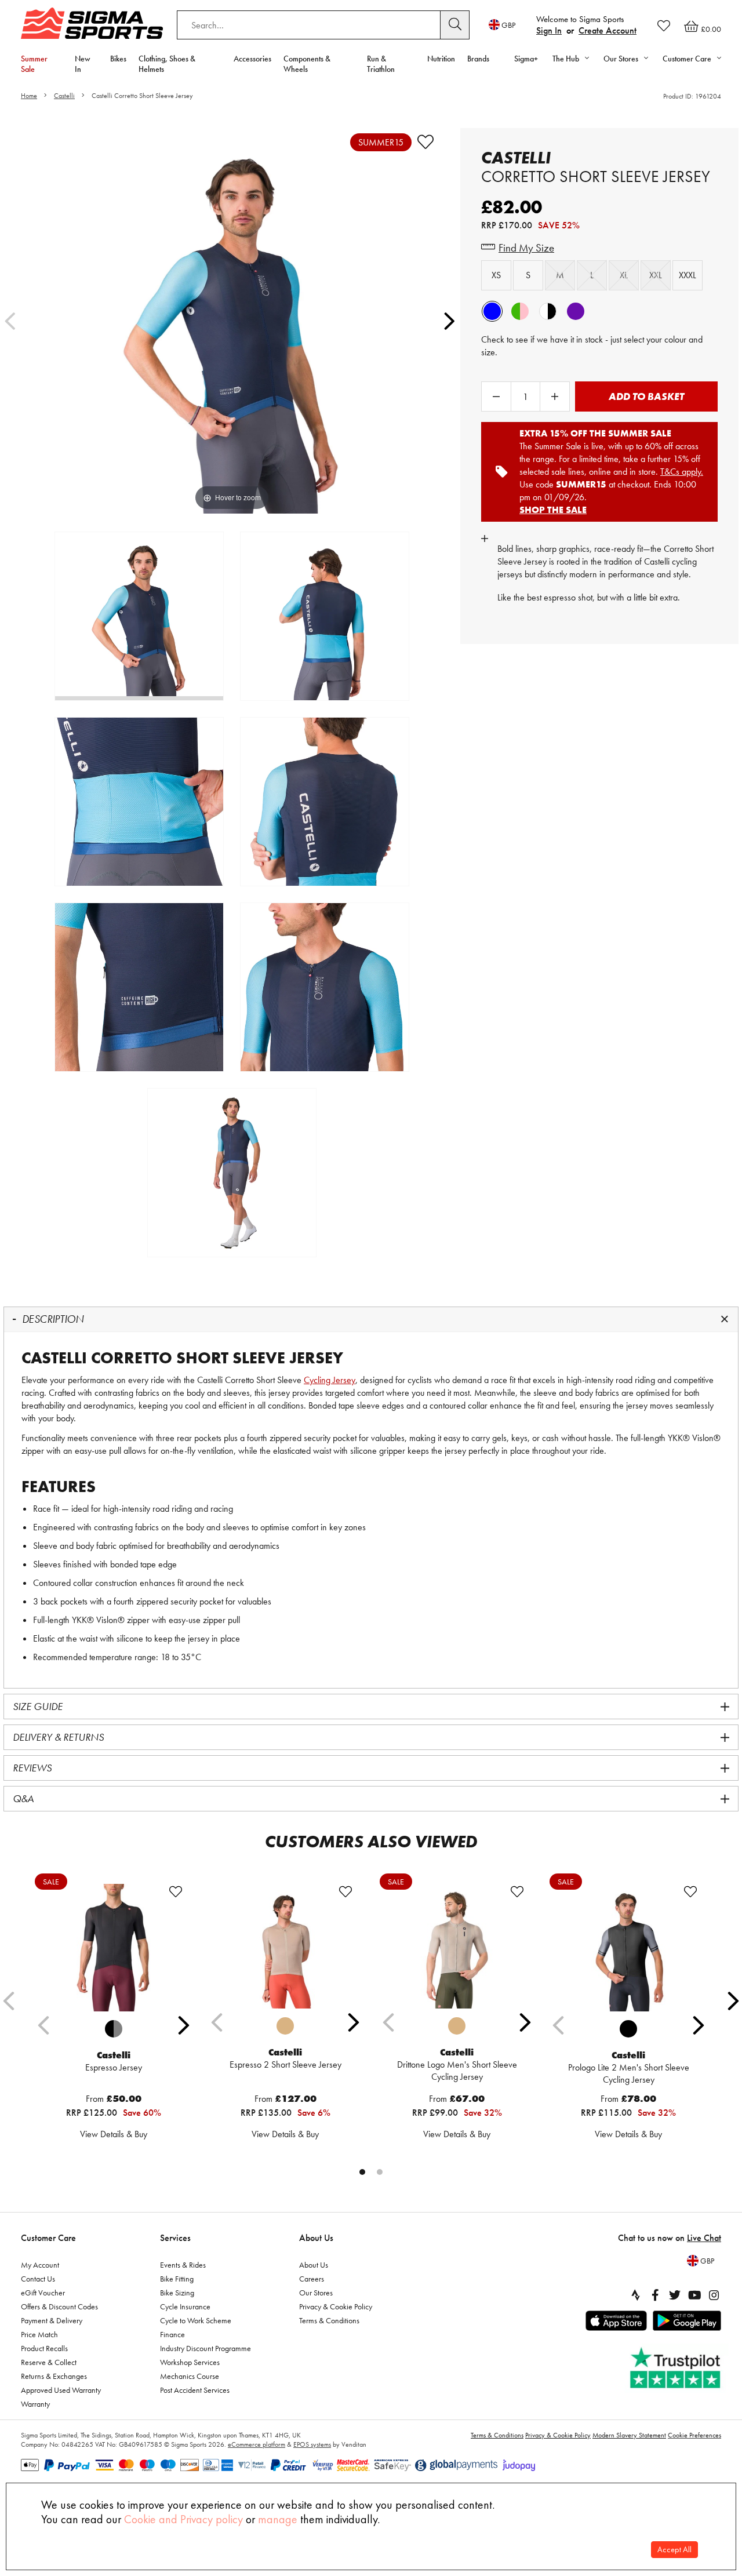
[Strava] (635, 2295)
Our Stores (316, 2293)
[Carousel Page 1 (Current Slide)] (362, 2172)
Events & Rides (183, 2265)
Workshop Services (190, 2362)
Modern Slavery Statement (629, 2435)
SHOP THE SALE (553, 510)
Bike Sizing (177, 2293)
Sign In (549, 30)
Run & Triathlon (381, 64)
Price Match (39, 2334)
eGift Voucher (43, 2293)
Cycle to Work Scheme (196, 2320)
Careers (312, 2279)
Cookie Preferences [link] (694, 2435)
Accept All (674, 2550)
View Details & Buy (114, 2134)
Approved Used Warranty (61, 2390)
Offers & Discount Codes (59, 2306)
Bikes (118, 59)
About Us (316, 2238)
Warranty (35, 2404)
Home (29, 96)
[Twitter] (675, 2295)
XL (624, 275)
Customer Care (48, 2238)
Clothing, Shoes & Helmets (167, 64)
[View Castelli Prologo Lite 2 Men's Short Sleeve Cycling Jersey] (628, 1948)
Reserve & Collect (49, 2362)
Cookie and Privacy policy (183, 2519)
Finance (172, 2334)
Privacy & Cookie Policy (336, 2306)
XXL (656, 275)
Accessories (252, 59)
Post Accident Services (195, 2390)
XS (496, 275)
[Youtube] (694, 2295)
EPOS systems (312, 2444)
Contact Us (38, 2279)
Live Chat (704, 2238)
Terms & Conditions (329, 2320)
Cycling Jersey (330, 1380)
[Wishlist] (664, 26)
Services (175, 2238)
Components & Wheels (307, 64)
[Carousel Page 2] (380, 2172)
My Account (40, 2265)
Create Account (608, 30)
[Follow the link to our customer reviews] (676, 2368)
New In (83, 64)
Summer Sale (34, 64)
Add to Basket (646, 396)
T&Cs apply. (682, 472)
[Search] (455, 25)
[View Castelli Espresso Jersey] (114, 1948)
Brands (478, 59)
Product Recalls (44, 2348)
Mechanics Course (190, 2376)
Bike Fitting (177, 2279)
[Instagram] (714, 2295)
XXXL (688, 275)
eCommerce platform (257, 2444)
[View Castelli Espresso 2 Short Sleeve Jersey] (285, 1946)
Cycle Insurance (185, 2306)
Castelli (64, 96)
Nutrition (441, 59)
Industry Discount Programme (205, 2348)
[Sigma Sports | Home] (92, 23)
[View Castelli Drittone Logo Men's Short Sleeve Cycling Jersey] (457, 1946)
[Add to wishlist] (425, 142)
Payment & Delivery (52, 2320)
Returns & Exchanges (54, 2376)
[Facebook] (655, 2295)
